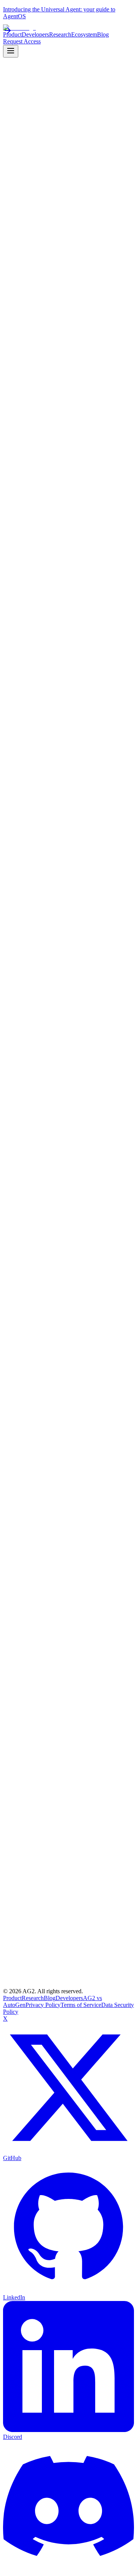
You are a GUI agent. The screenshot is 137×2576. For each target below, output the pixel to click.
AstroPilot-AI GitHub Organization (61, 1293)
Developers (69, 1998)
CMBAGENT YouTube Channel (58, 1279)
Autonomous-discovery (100, 1312)
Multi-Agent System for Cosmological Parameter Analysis (64, 1262)
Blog (50, 1998)
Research (14, 1312)
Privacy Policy (43, 2005)
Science (34, 1312)
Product (12, 1998)
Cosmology (58, 1312)
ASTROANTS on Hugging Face (58, 1286)
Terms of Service (81, 2005)
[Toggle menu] (11, 51)
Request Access (22, 41)
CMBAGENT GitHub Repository (60, 1272)
